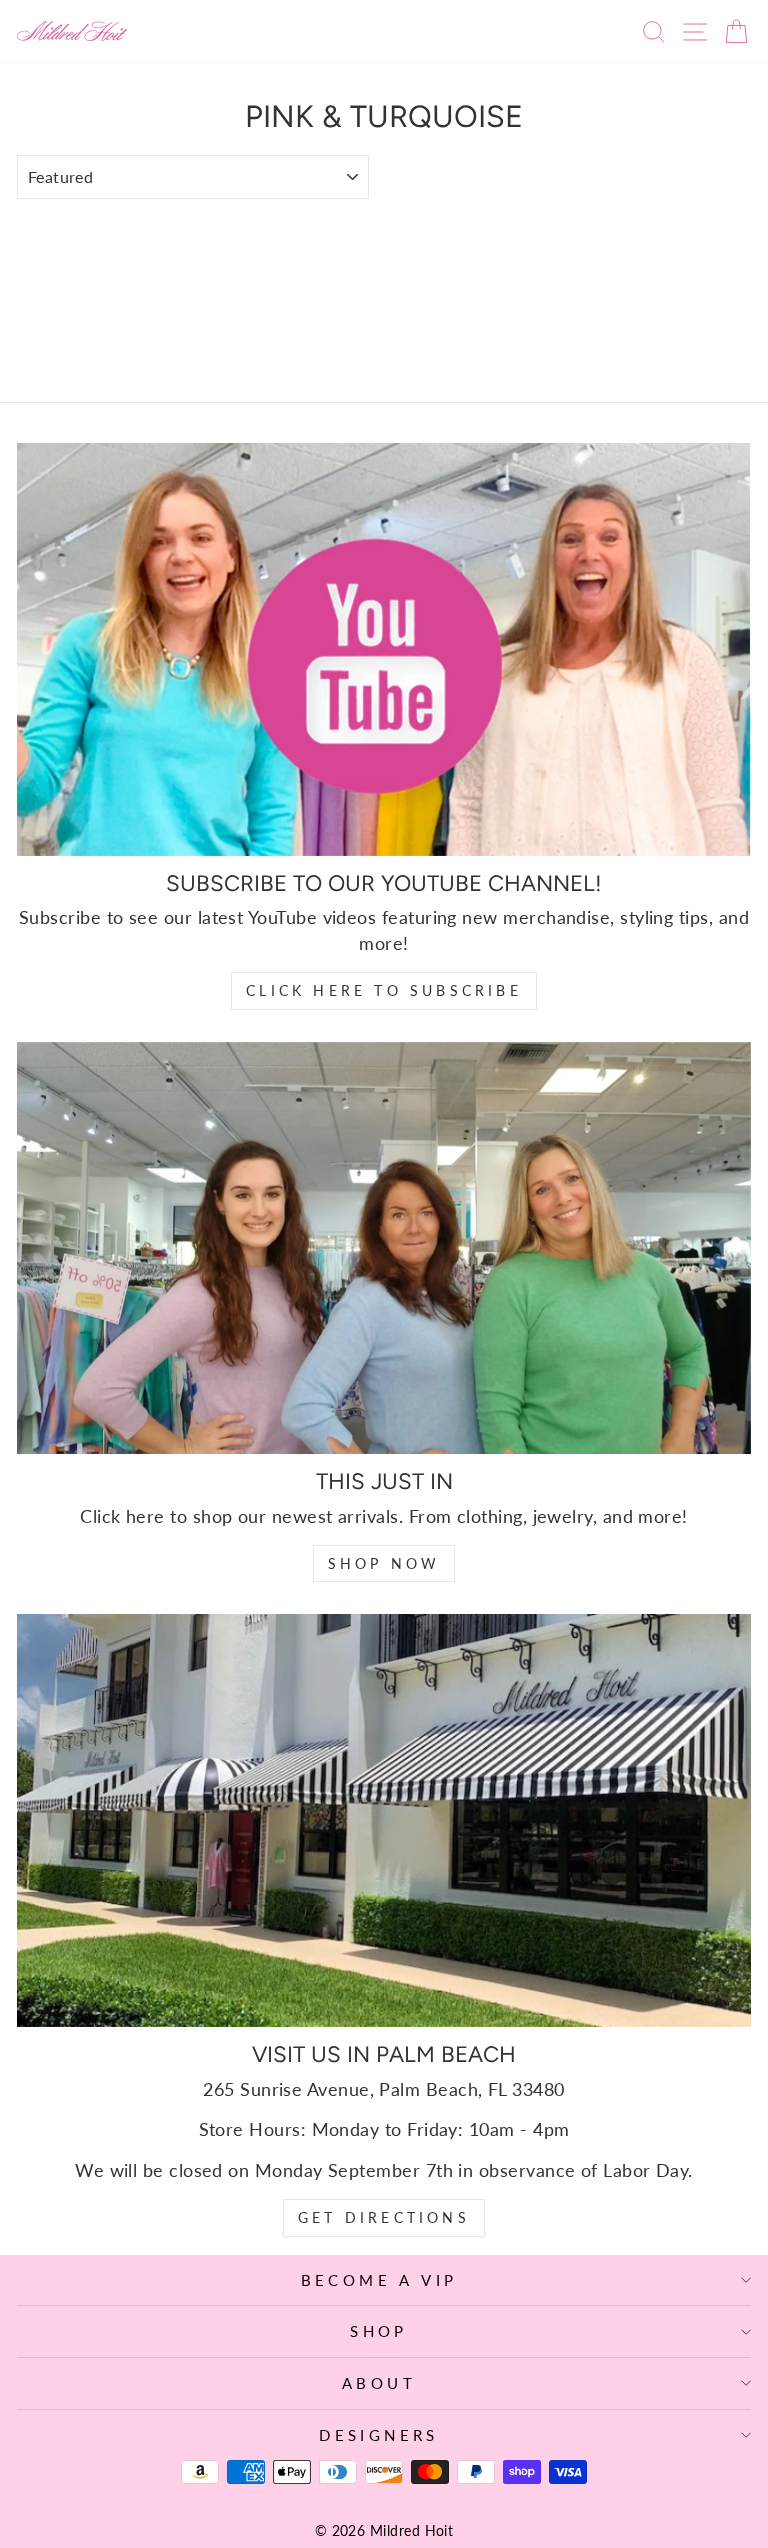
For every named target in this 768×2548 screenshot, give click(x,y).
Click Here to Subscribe (384, 990)
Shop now (384, 1563)
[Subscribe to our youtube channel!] (384, 649)
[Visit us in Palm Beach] (384, 1820)
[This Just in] (384, 1248)
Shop (379, 2331)
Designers (379, 2435)
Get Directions (384, 2217)
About (379, 2383)
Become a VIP (379, 2280)
